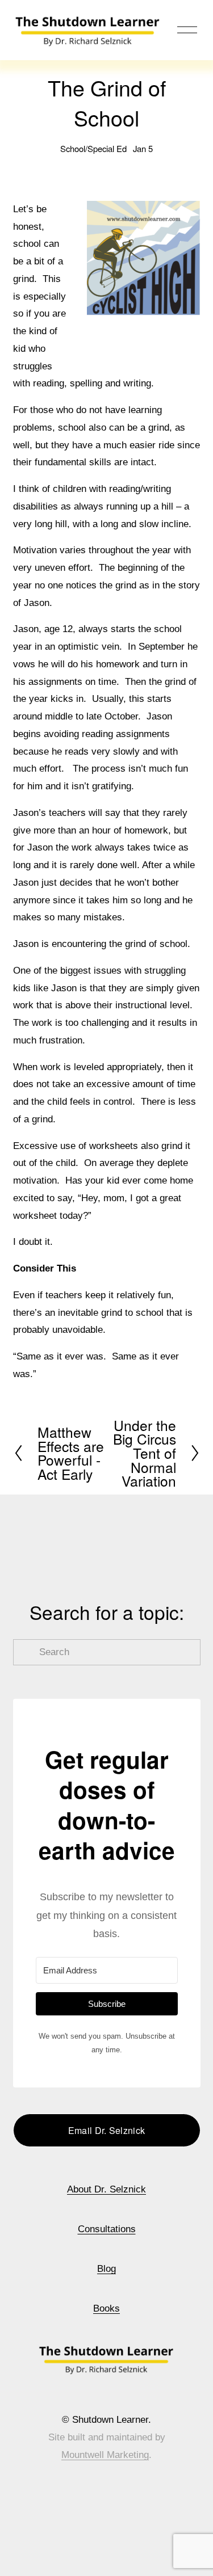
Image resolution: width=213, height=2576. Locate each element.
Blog (106, 2269)
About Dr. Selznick (106, 2189)
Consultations (107, 2229)
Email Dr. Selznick (107, 2130)
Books (106, 2308)
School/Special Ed (93, 148)
